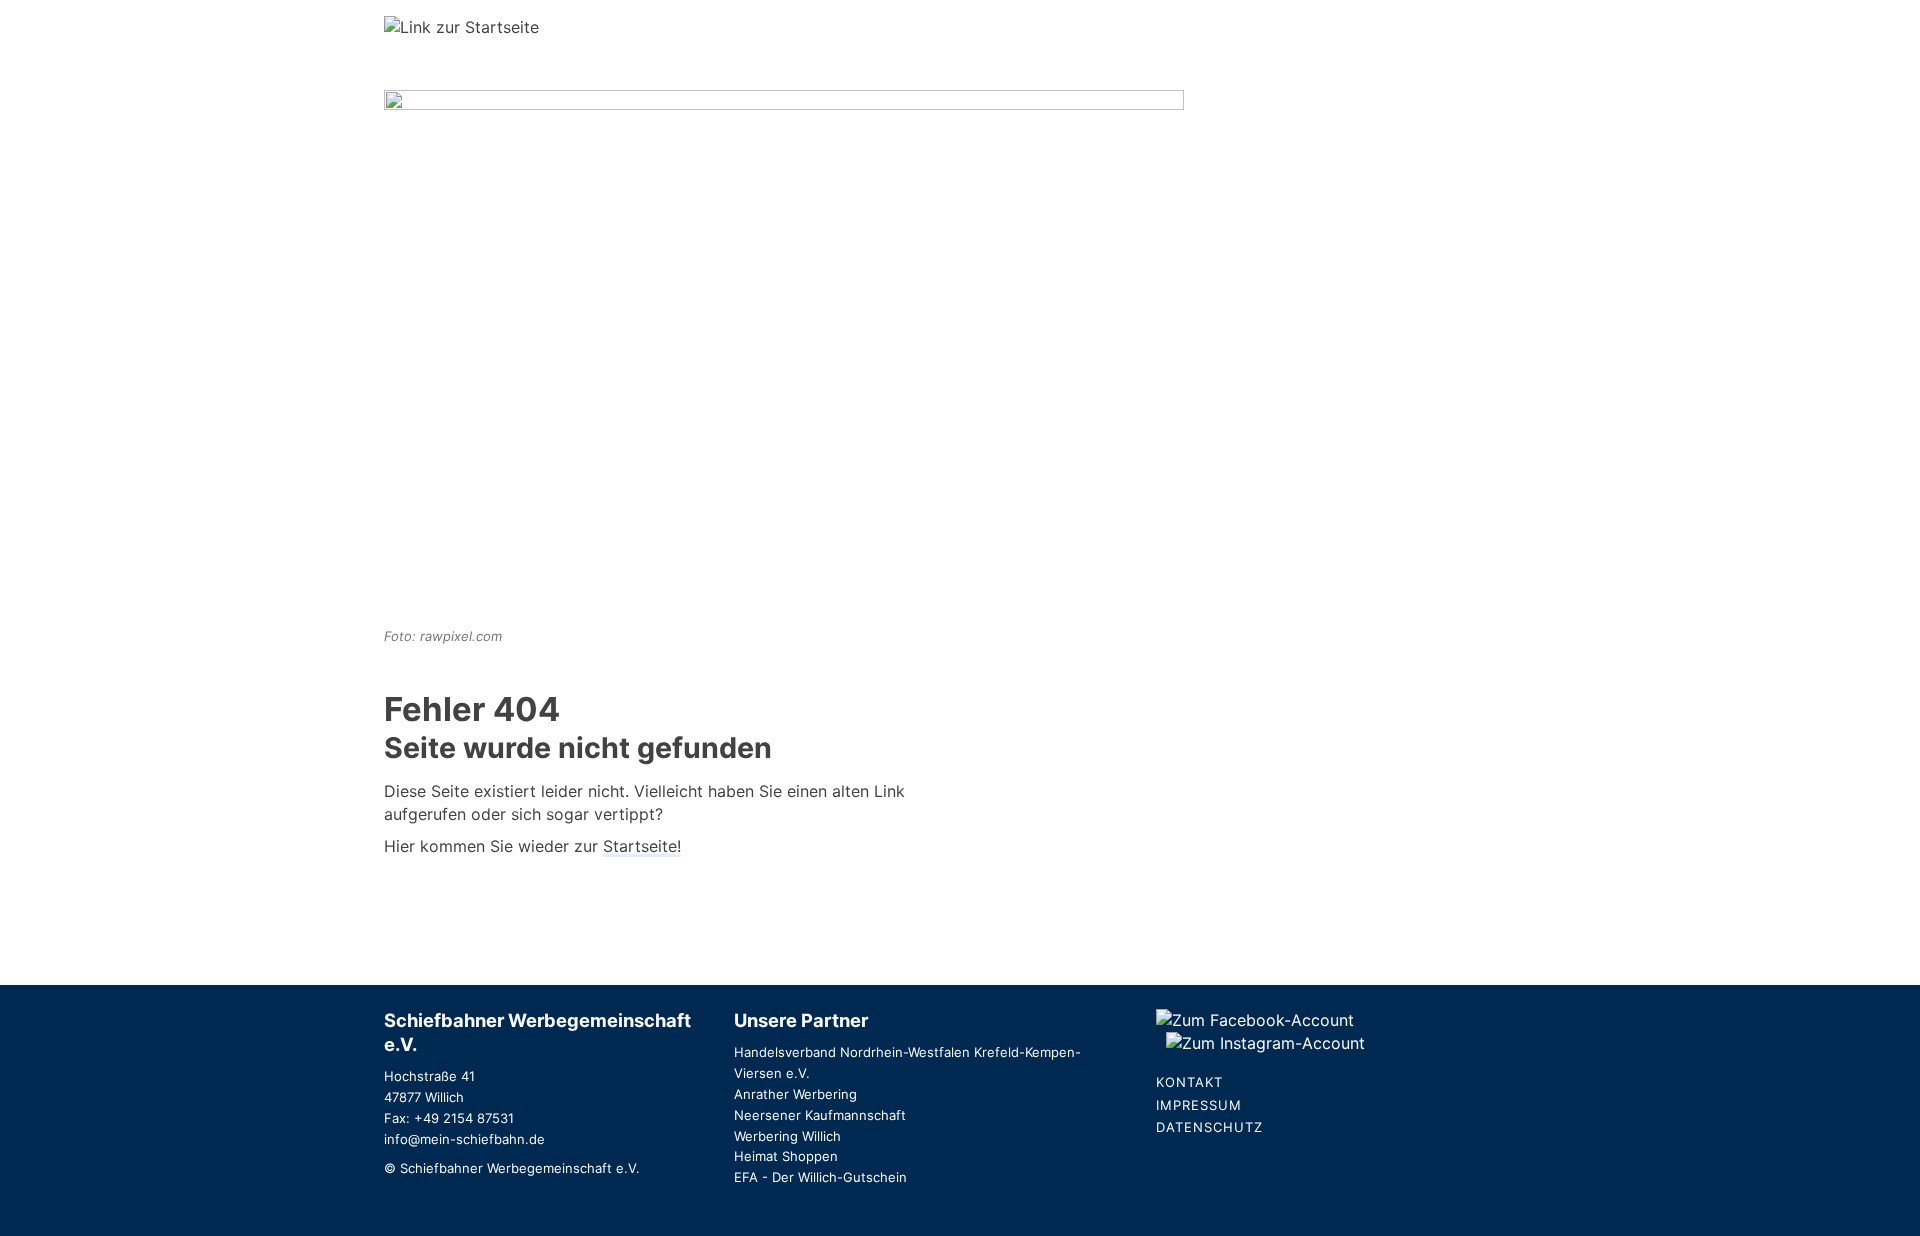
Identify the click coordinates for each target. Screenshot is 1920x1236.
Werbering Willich (787, 1136)
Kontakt (1189, 1082)
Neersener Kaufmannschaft (820, 1115)
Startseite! (642, 846)
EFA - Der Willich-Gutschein (820, 1177)
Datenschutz (1209, 1127)
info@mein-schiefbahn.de (464, 1139)
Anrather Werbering (795, 1094)
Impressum (1199, 1105)
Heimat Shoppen (786, 1156)
